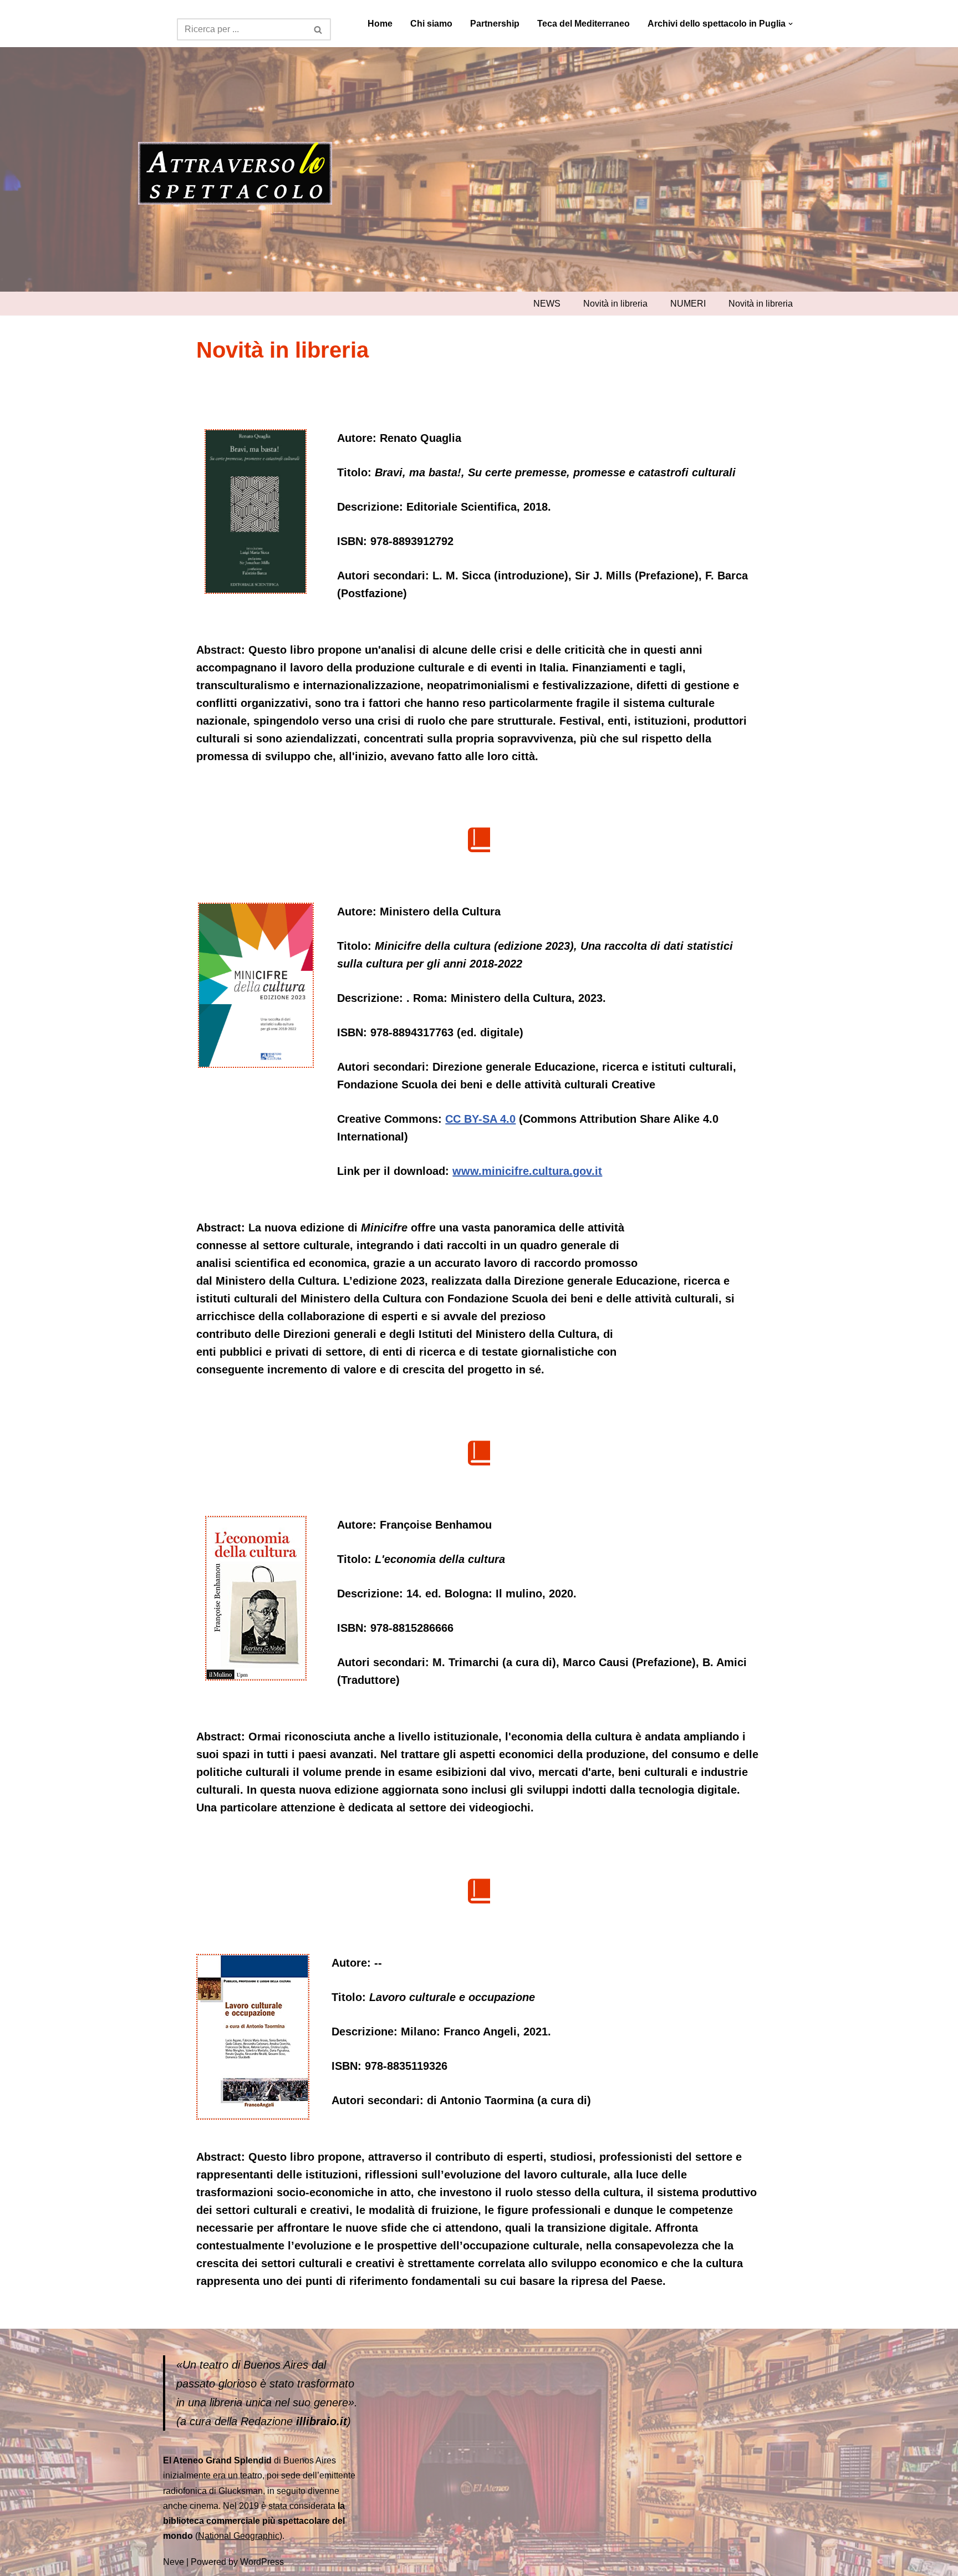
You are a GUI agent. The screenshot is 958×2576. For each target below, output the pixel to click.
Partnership (495, 24)
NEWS (547, 304)
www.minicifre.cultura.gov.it (527, 1171)
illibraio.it (322, 2421)
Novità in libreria (615, 304)
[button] (791, 24)
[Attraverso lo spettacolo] (235, 174)
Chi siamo (431, 24)
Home (380, 24)
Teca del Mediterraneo (584, 24)
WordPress (262, 2562)
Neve (174, 2562)
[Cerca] (319, 29)
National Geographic (239, 2536)
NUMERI (688, 304)
